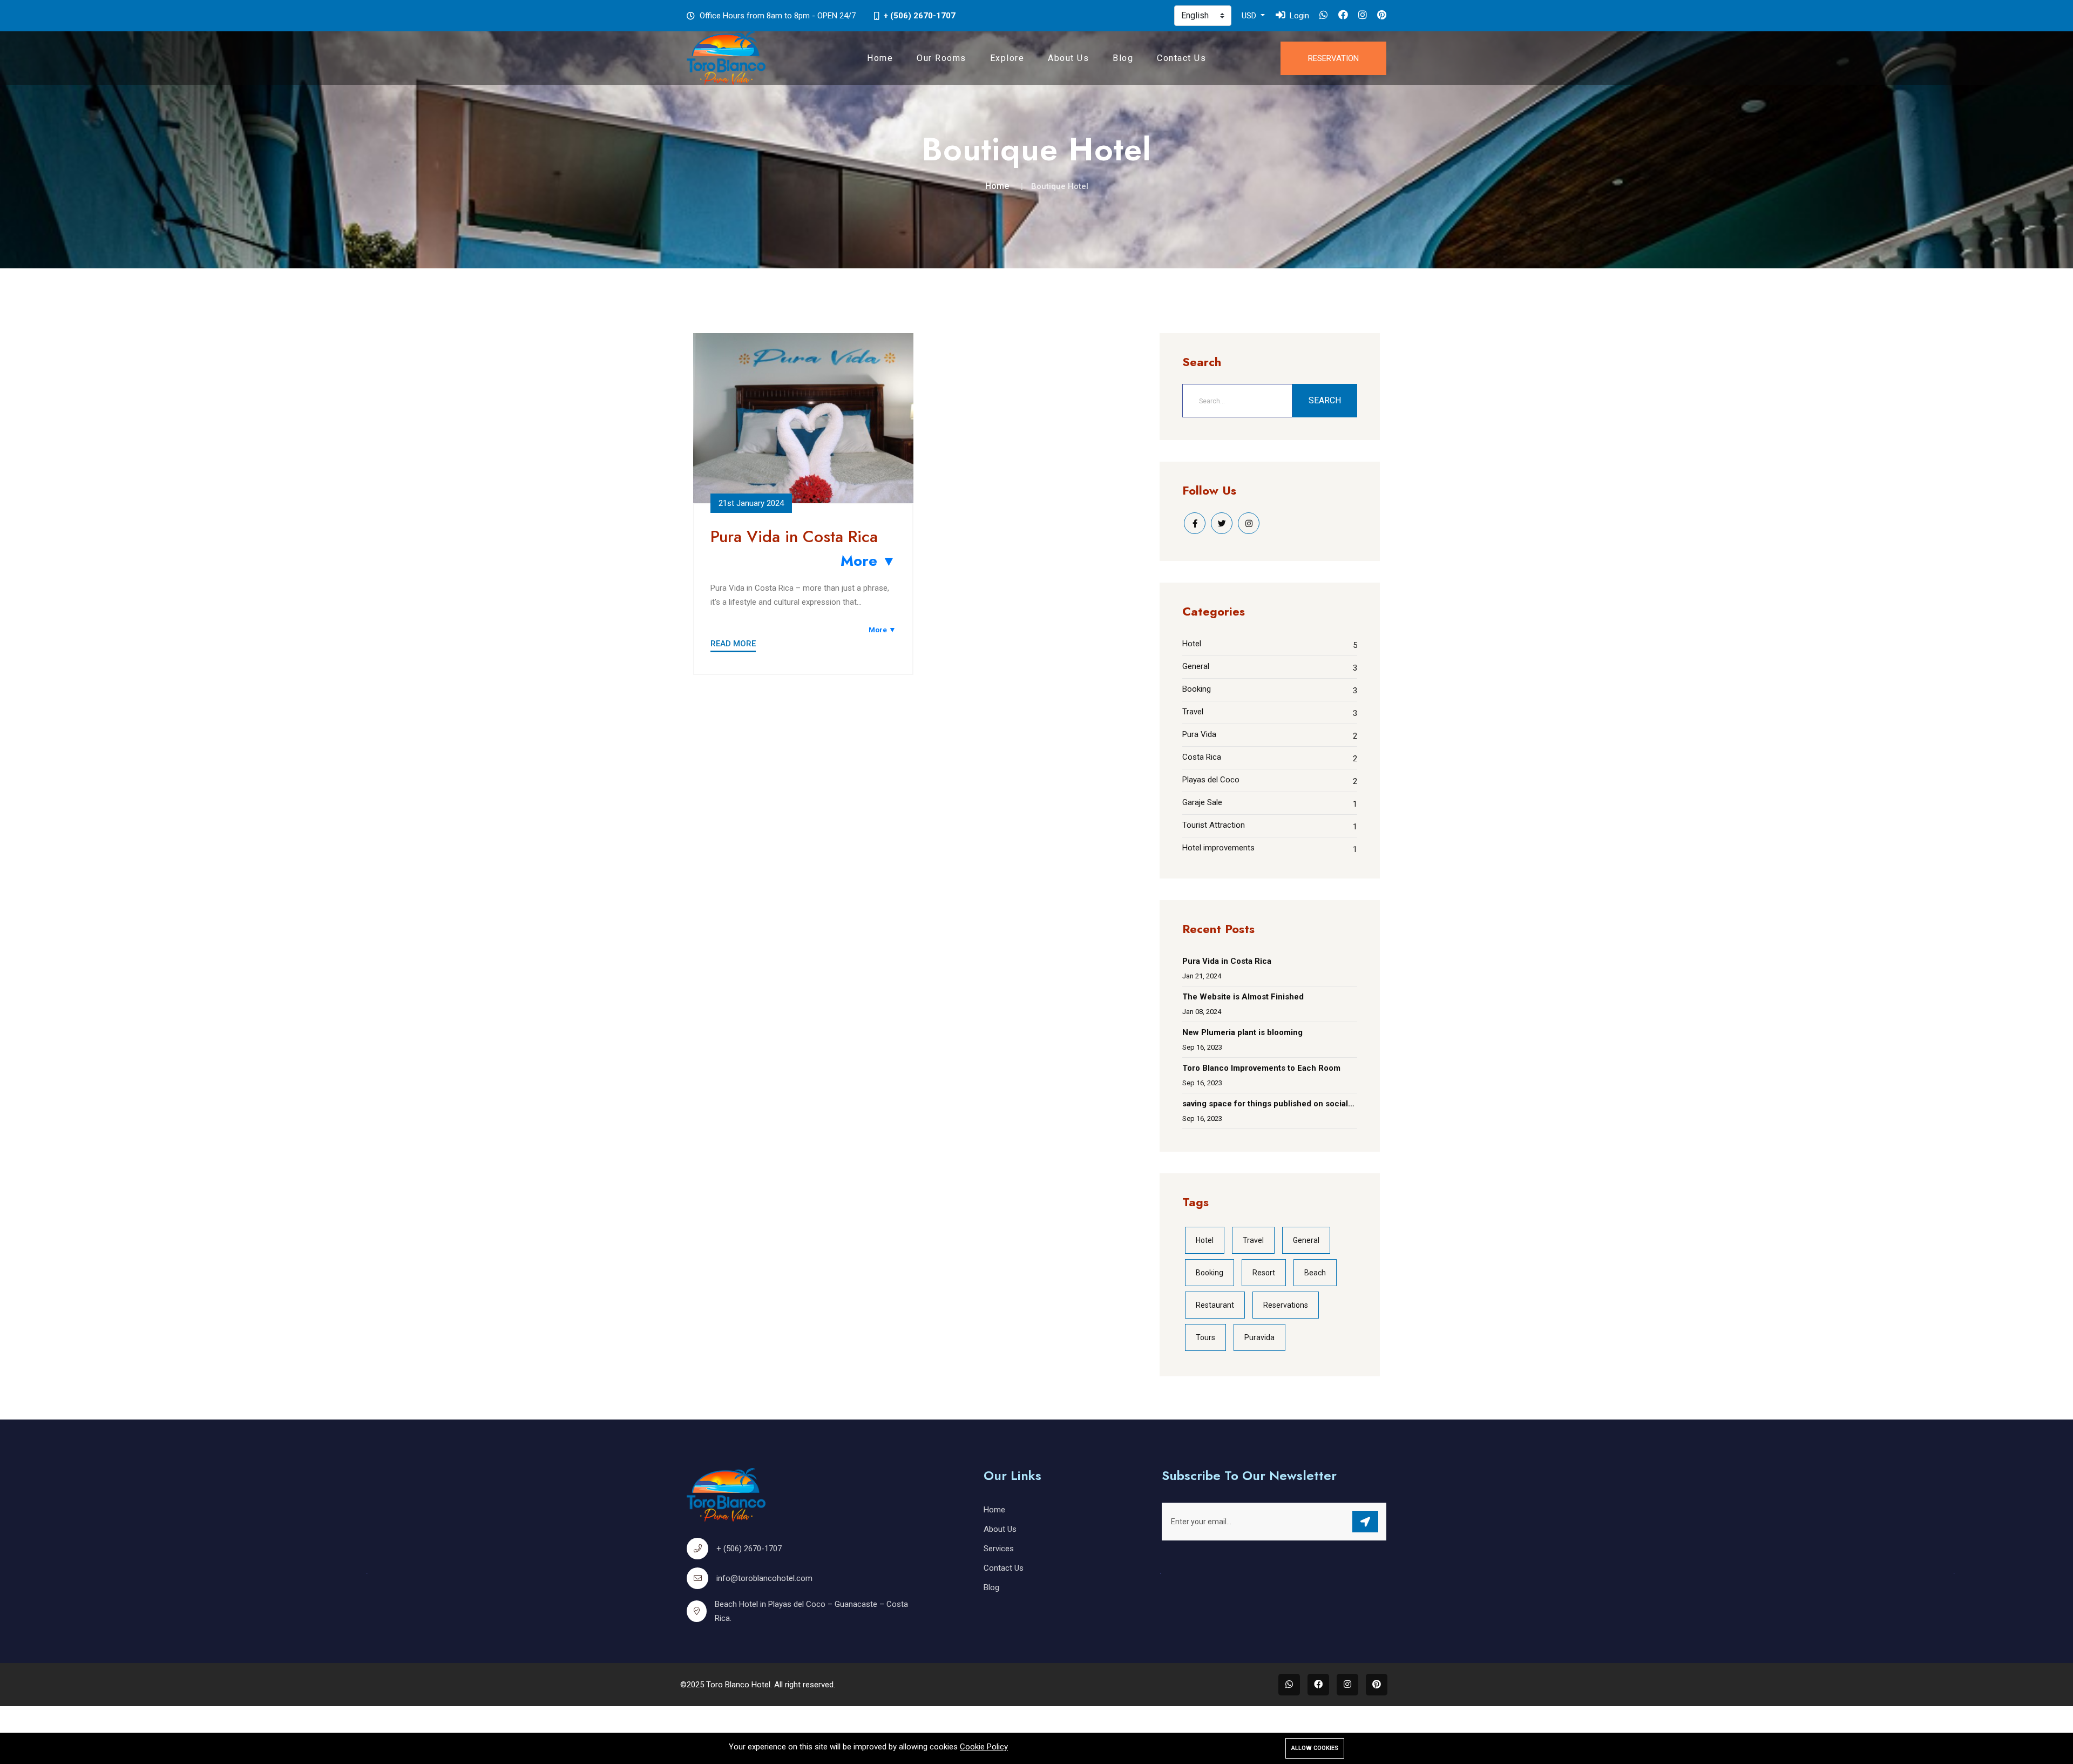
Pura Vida (1199, 734)
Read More (733, 644)
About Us (1068, 58)
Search (1325, 400)
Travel (1193, 712)
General (1196, 666)
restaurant (1215, 1305)
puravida (1259, 1337)
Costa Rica (1202, 757)
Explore (1007, 58)
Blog (1123, 58)
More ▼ (868, 561)
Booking (1197, 689)
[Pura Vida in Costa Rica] (803, 418)
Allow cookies (1315, 1748)
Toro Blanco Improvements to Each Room (1261, 1068)
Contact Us (1181, 58)
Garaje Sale (1202, 802)
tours (1205, 1337)
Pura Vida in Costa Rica (794, 536)
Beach (1315, 1273)
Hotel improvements (1218, 848)
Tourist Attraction (1214, 825)
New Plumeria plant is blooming (1242, 1032)
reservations (1286, 1305)
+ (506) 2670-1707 (920, 16)
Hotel (1192, 644)
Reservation (1333, 58)
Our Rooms (941, 58)
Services (999, 1549)
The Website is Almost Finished (1243, 997)
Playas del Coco (1211, 780)
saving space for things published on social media (1265, 1105)
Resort (1264, 1273)
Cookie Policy (984, 1747)
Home (880, 58)
